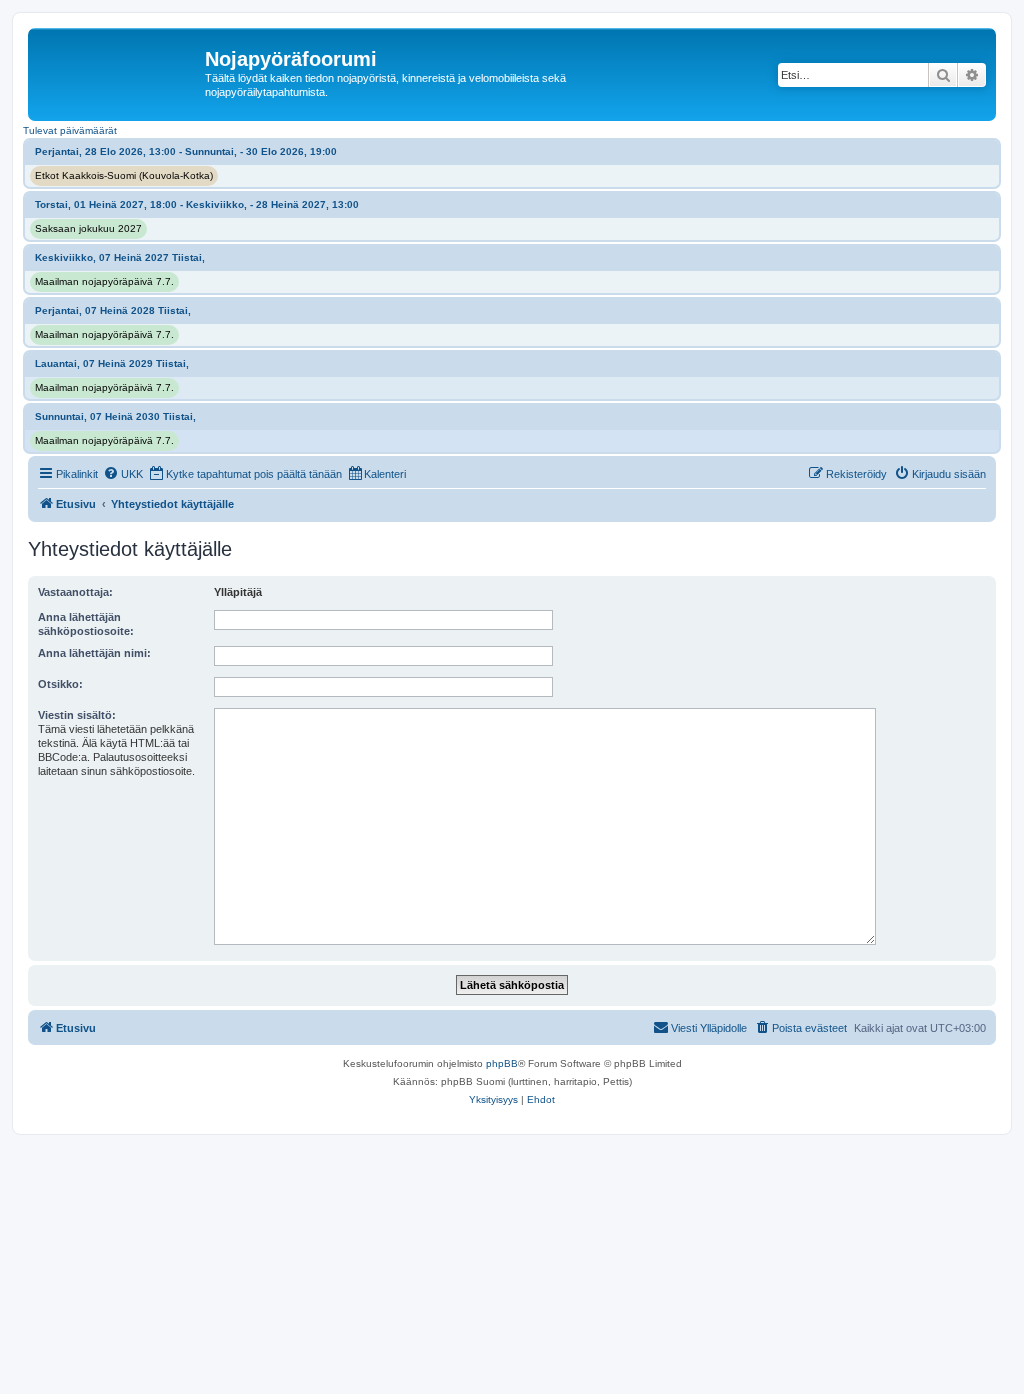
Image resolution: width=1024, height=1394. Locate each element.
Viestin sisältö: (77, 715)
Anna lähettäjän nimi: (94, 653)
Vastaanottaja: (75, 592)
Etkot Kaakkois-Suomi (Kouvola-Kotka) (124, 175)
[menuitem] (123, 474)
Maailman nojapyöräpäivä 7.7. (104, 281)
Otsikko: (60, 684)
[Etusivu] (119, 65)
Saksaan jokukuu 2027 (88, 228)
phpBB (502, 1063)
